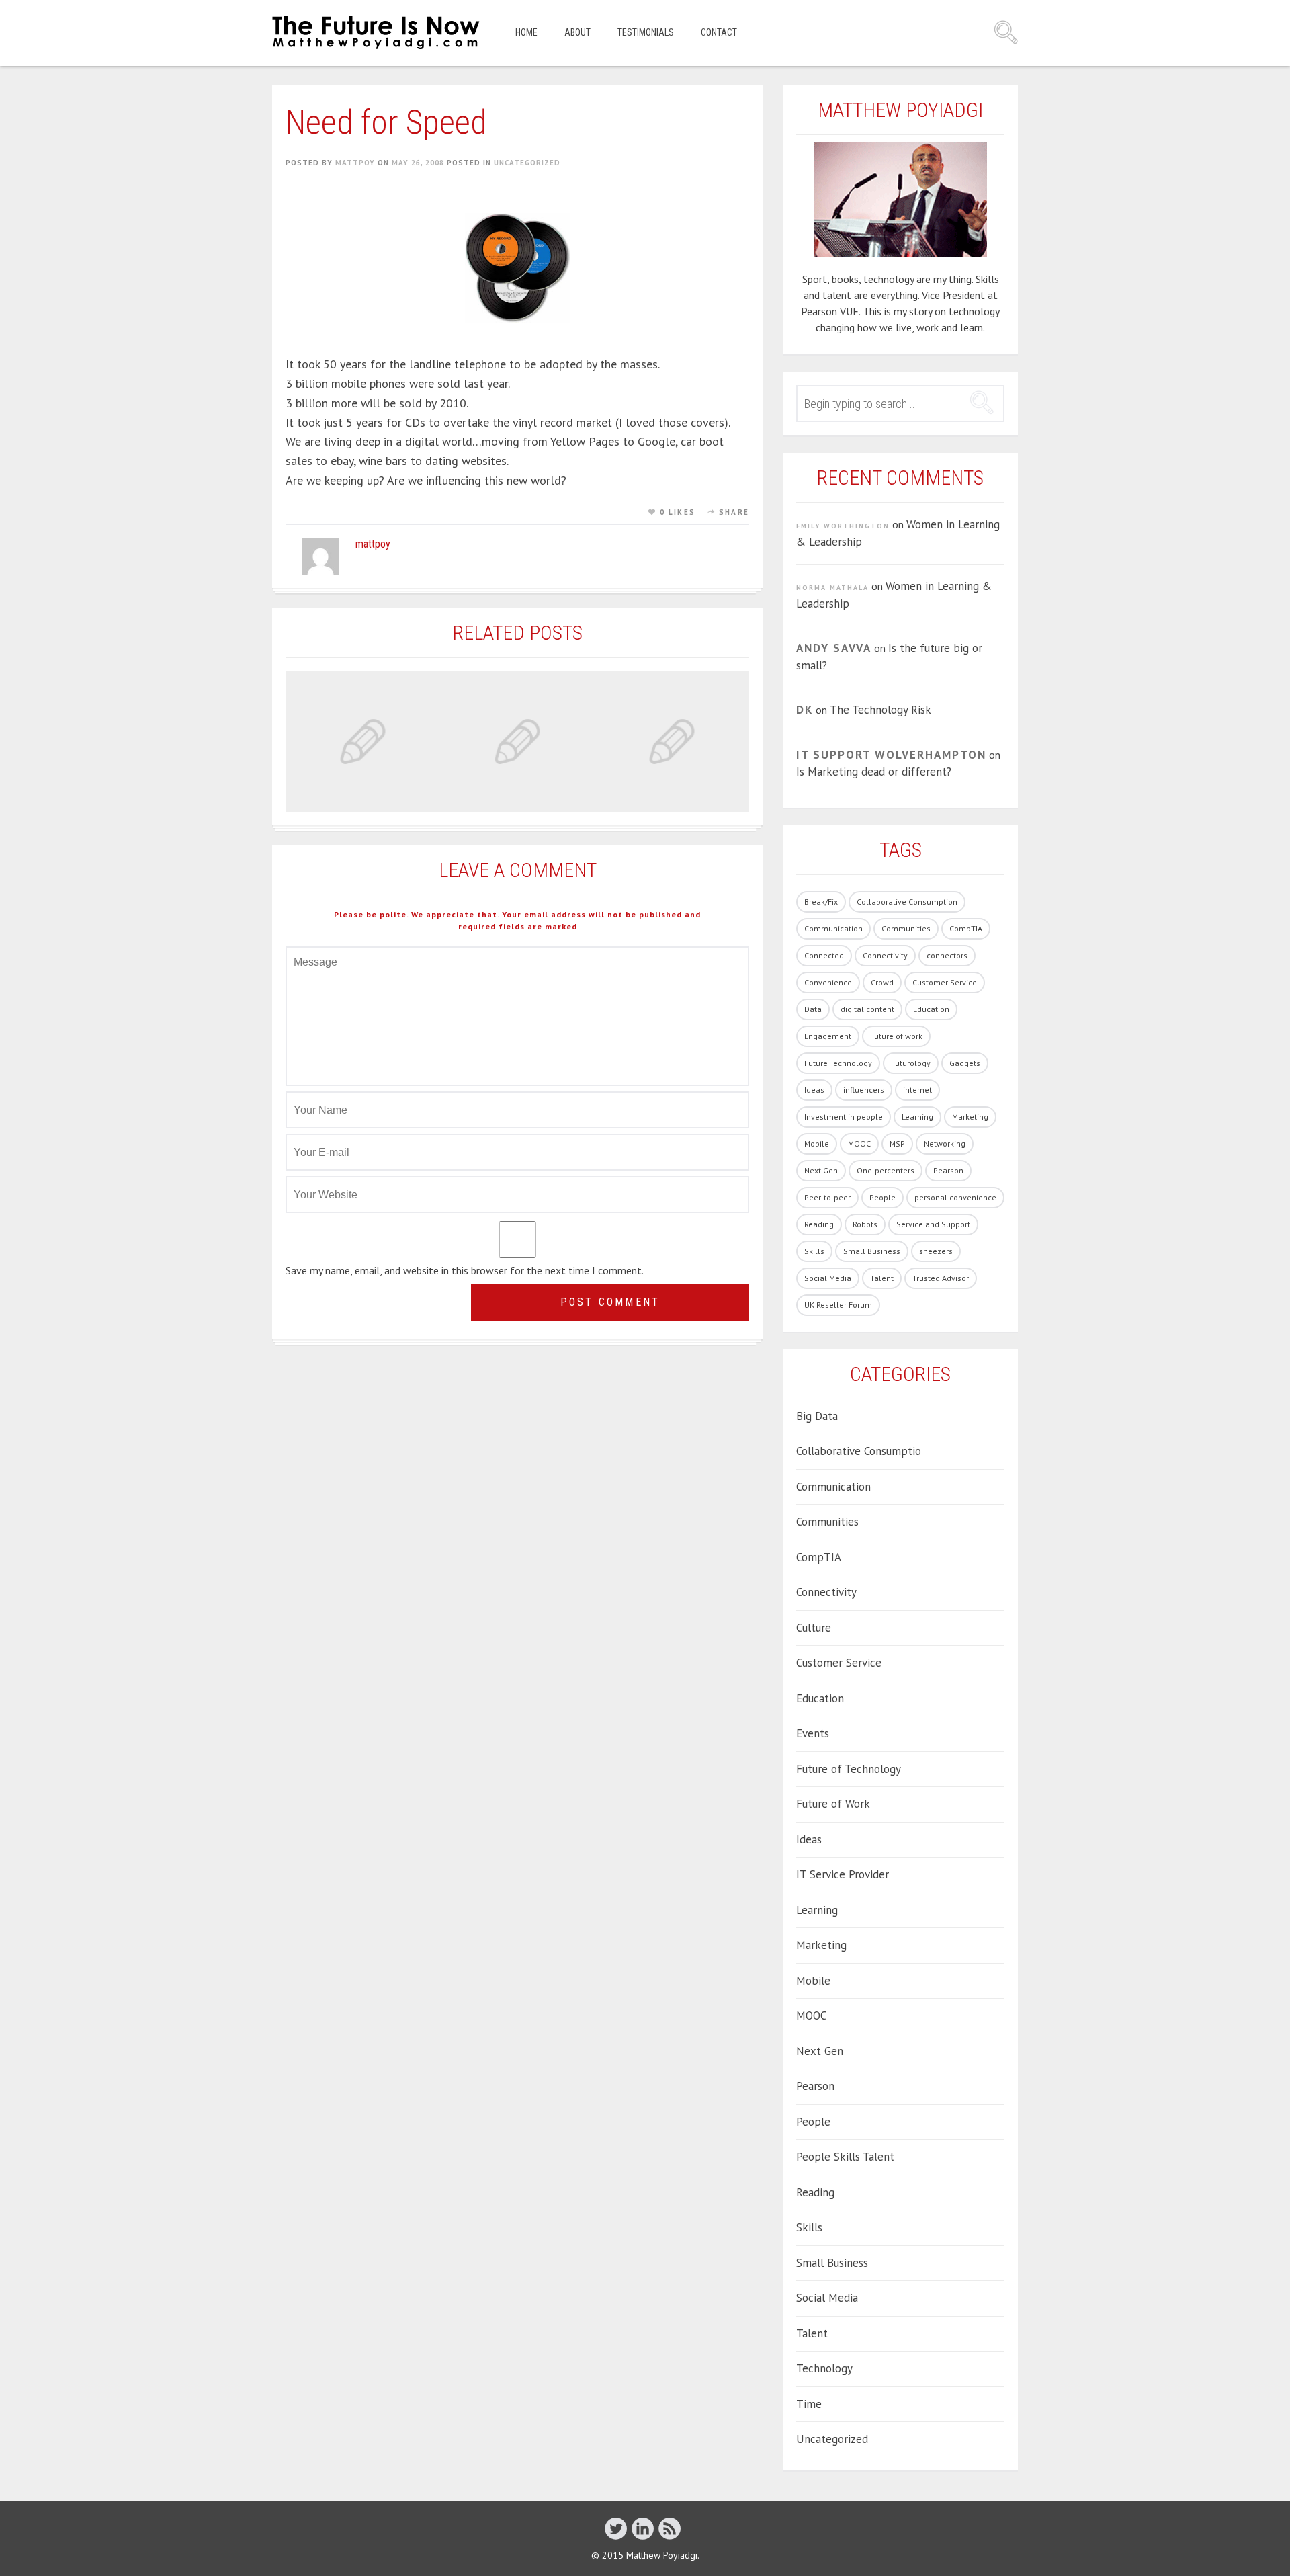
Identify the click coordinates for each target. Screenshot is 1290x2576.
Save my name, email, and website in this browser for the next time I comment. (465, 1270)
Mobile (817, 1144)
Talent (882, 1278)
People (883, 1197)
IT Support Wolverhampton (891, 755)
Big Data (817, 1416)
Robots (865, 1224)
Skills (814, 1251)
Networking (945, 1144)
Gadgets (965, 1063)
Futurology (911, 1063)
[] (643, 2528)
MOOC (859, 1144)
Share (734, 512)
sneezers (936, 1251)
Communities (906, 928)
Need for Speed (386, 122)
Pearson (948, 1170)
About (577, 32)
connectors (947, 955)
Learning (917, 1117)
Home (526, 32)
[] (616, 2528)
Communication (833, 928)
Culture (814, 1628)
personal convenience (955, 1197)
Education (931, 1009)
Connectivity (885, 955)
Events (813, 1733)
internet (917, 1090)
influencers (864, 1090)
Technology (824, 2368)
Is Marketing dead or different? (874, 772)
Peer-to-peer (827, 1197)
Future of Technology (849, 1769)
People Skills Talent (845, 2157)
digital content (867, 1009)
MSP (897, 1144)
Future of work (896, 1036)
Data (813, 1009)
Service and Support (933, 1224)
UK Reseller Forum (838, 1305)
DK (805, 710)
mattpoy (355, 163)
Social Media (828, 1278)
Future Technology (838, 1063)
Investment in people (844, 1117)
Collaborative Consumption (907, 902)
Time (809, 2404)
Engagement (828, 1036)
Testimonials (646, 32)
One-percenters (886, 1170)
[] (670, 2528)
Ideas (814, 1090)
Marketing (970, 1117)
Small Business (872, 1251)
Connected (824, 955)
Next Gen (821, 1170)
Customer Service (945, 982)
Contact (719, 32)
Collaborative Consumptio (859, 1451)
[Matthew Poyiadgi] (377, 33)
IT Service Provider (843, 1874)
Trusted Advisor (941, 1278)
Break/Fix (821, 902)
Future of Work (833, 1804)
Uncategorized (527, 163)
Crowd (882, 982)
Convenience (828, 982)
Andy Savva (834, 648)
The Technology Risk (880, 710)
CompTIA (966, 928)
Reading (819, 1224)
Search (1006, 32)
